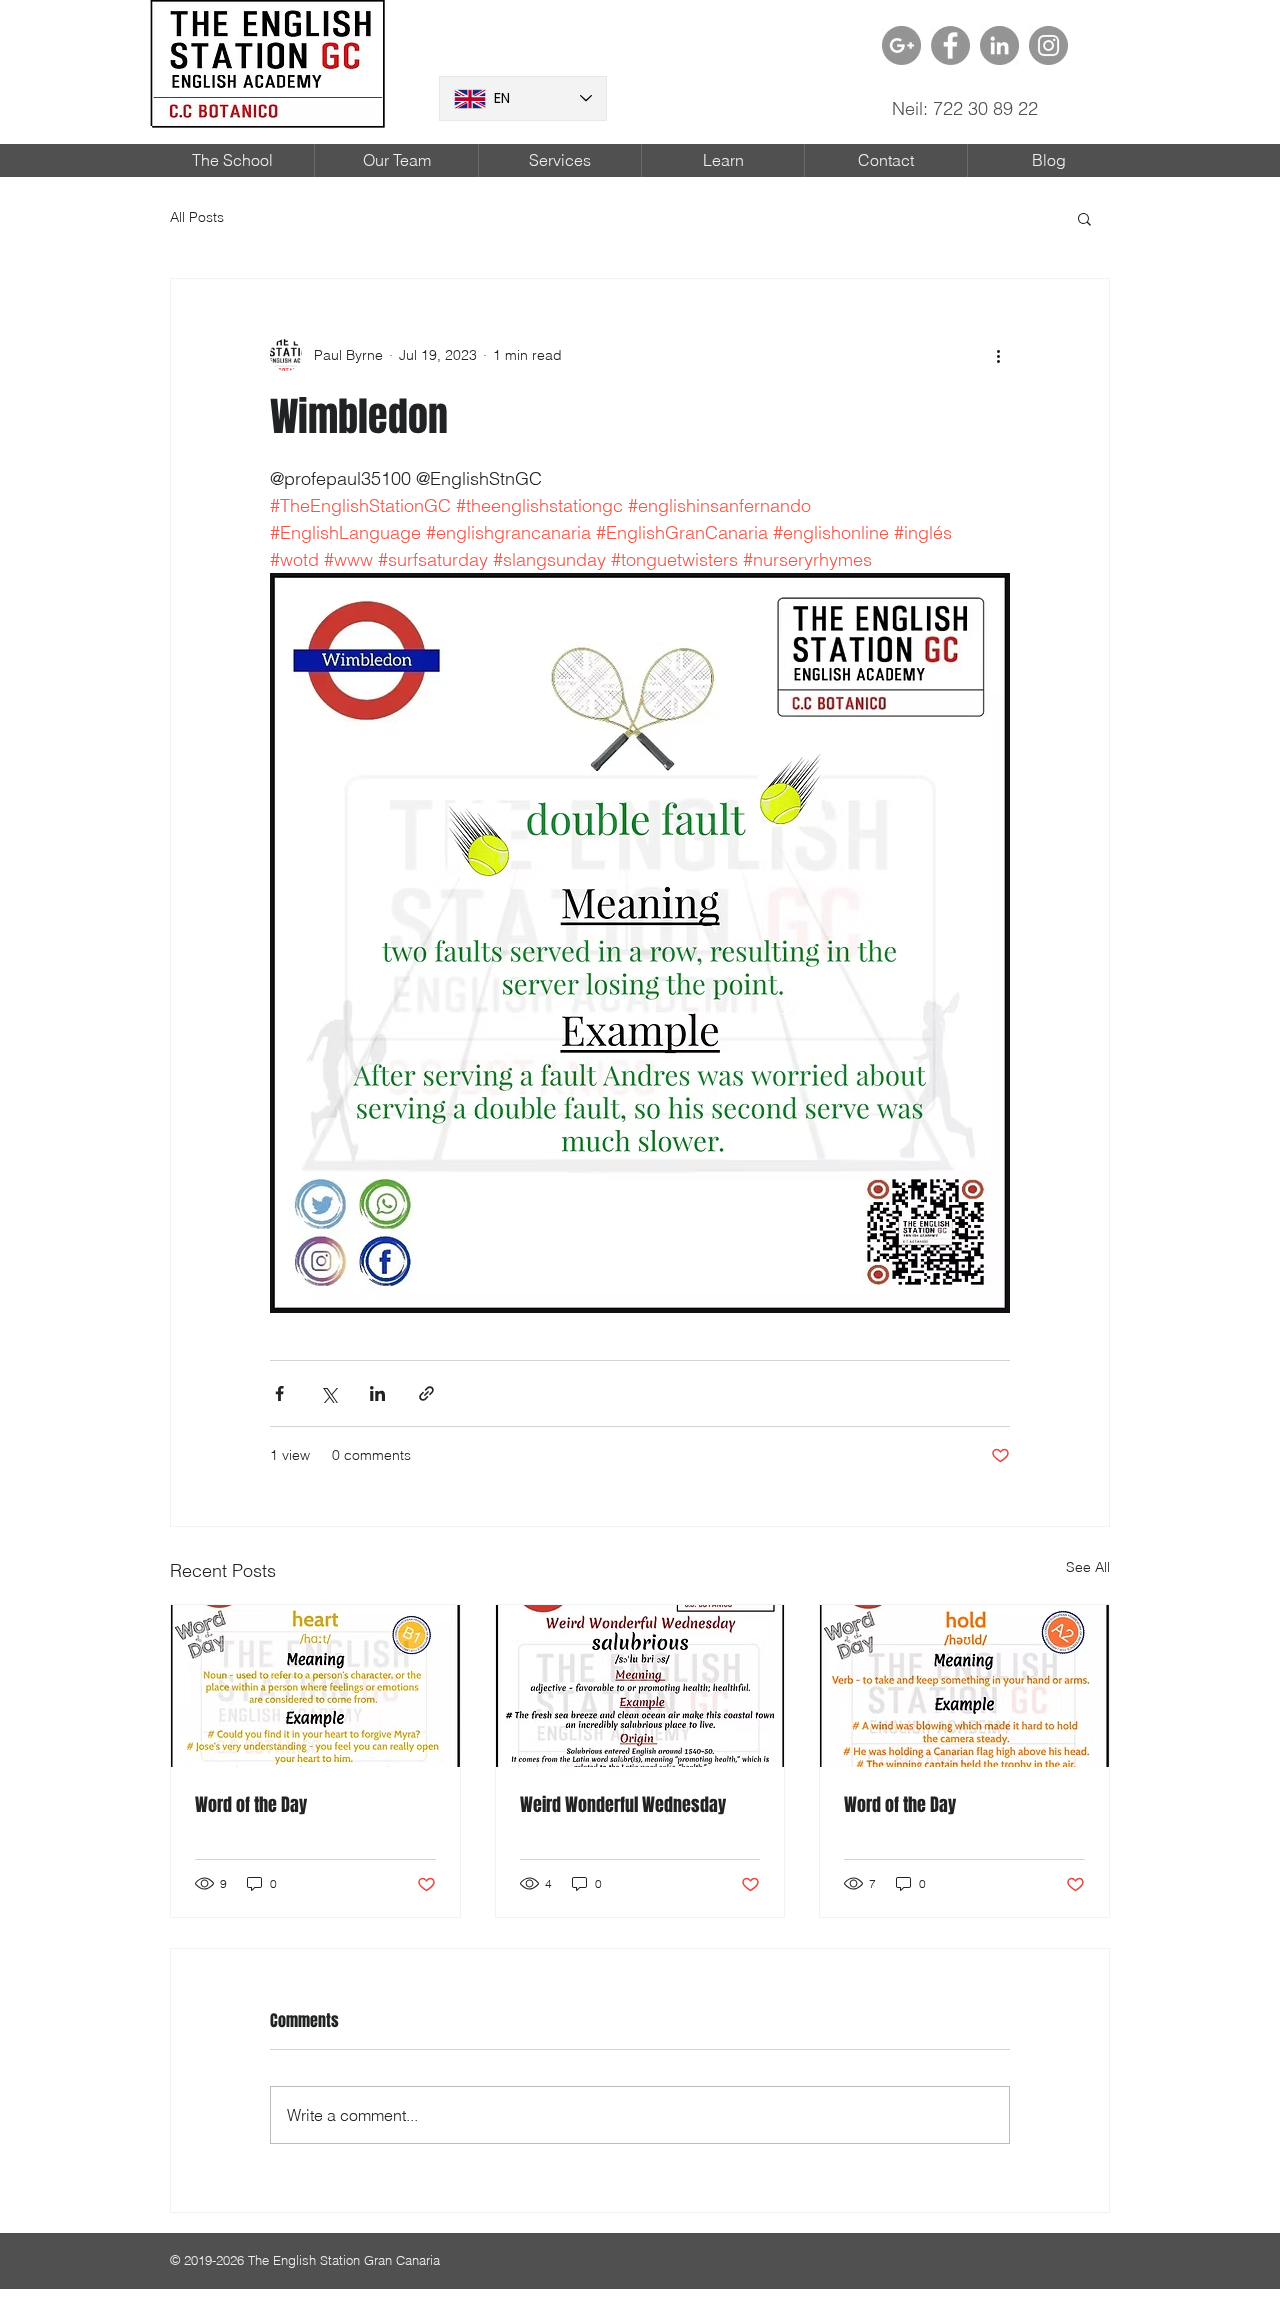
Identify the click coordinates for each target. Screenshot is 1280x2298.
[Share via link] (426, 1393)
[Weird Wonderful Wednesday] (640, 1686)
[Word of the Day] (315, 1686)
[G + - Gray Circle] (901, 45)
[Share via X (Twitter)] (328, 1393)
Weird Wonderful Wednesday (623, 1805)
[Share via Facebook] (279, 1393)
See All (1088, 1567)
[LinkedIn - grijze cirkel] (999, 45)
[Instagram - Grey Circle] (1048, 45)
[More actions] (998, 355)
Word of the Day (251, 1805)
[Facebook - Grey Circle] (950, 45)
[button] (1084, 218)
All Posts (197, 217)
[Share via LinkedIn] (377, 1393)
